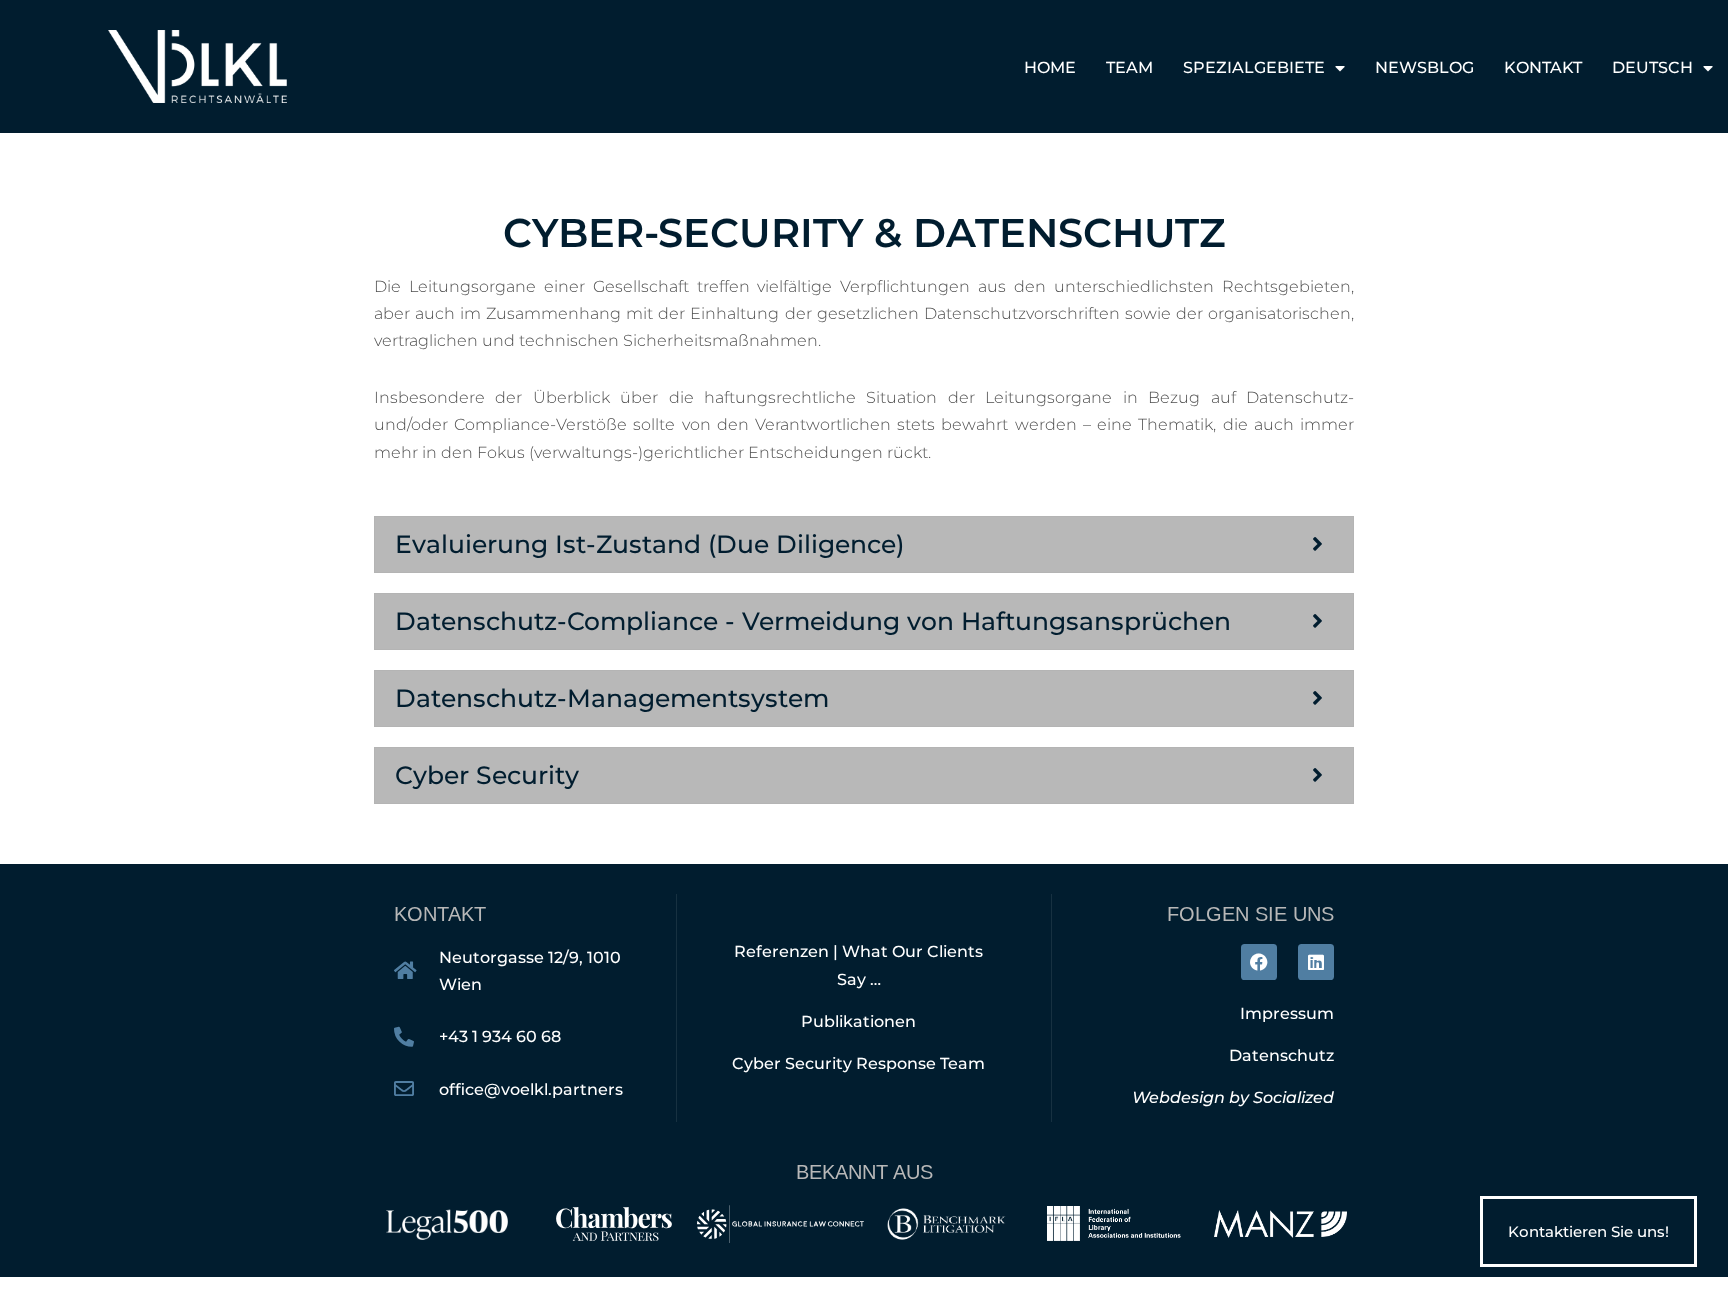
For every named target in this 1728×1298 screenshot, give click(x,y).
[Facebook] (1259, 962)
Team (1129, 67)
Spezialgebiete (1254, 67)
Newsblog (1424, 67)
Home (1050, 67)
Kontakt (1543, 67)
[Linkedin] (1316, 962)
